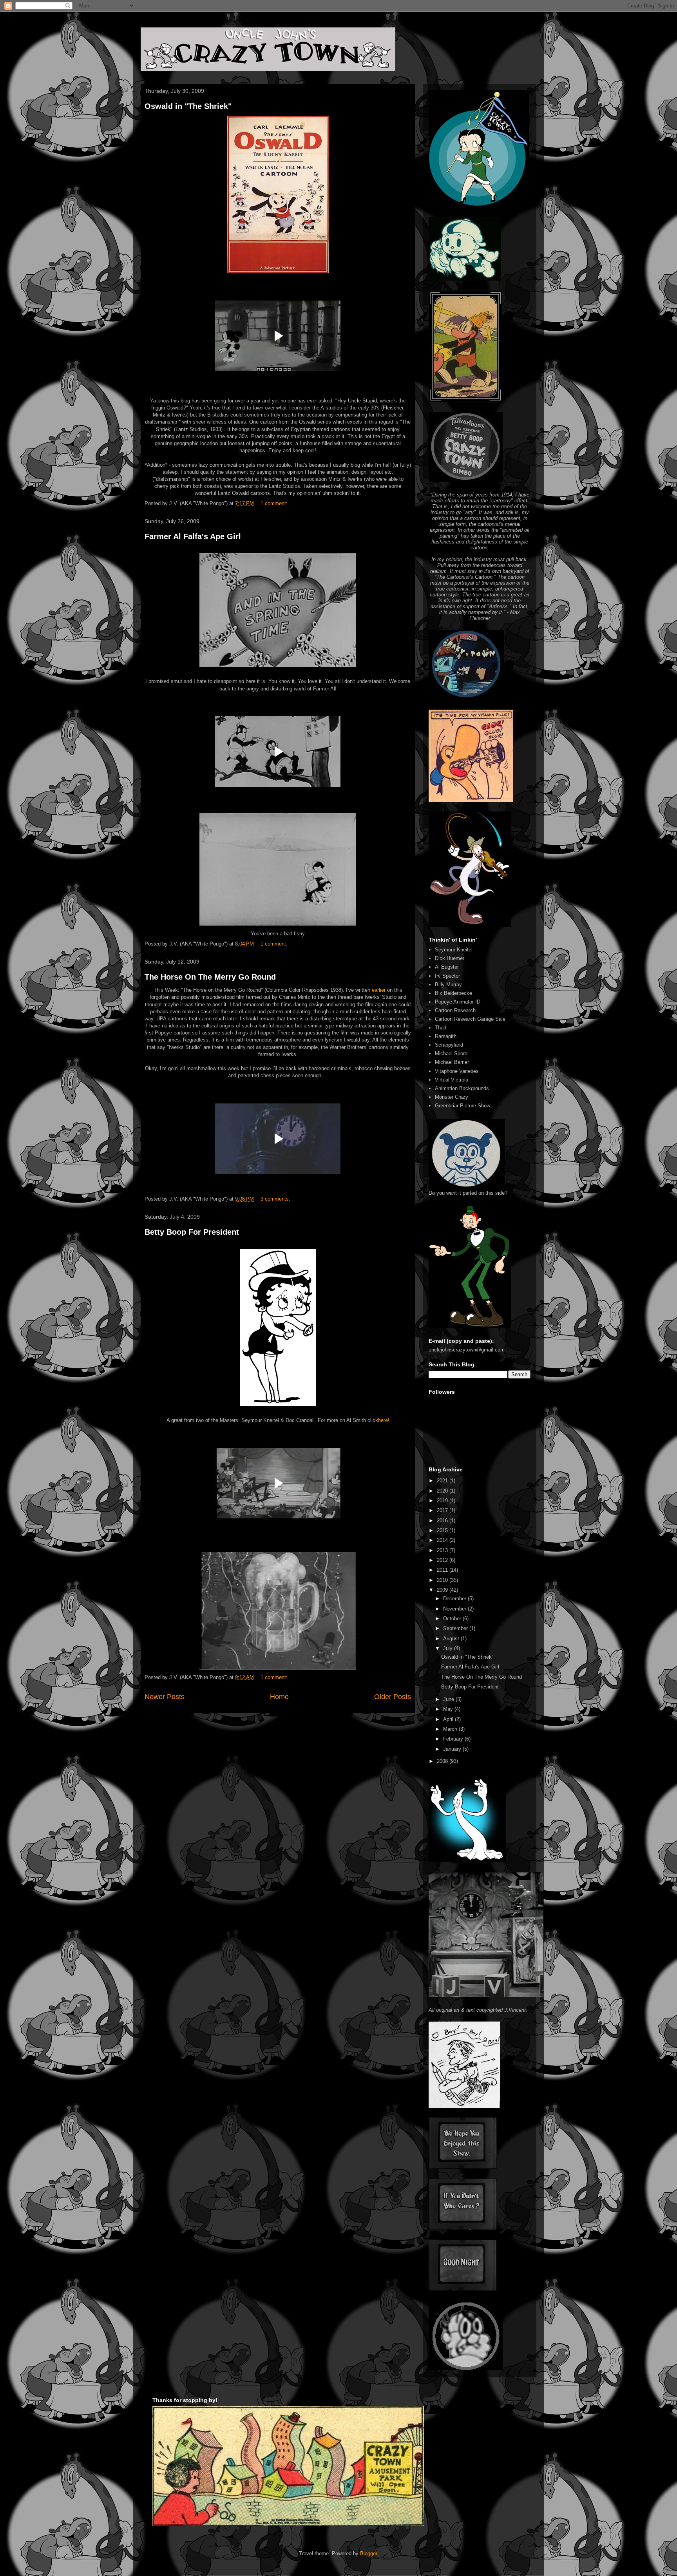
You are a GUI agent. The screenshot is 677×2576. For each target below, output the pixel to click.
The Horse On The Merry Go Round (210, 977)
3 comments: (276, 1199)
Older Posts (393, 1697)
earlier (379, 990)
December (455, 1599)
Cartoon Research (455, 1010)
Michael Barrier (452, 1062)
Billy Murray (448, 985)
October (453, 1619)
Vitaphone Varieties (457, 1071)
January (453, 1749)
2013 (443, 1550)
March (451, 1729)
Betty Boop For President (192, 1232)
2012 (443, 1560)
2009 (443, 1590)
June (449, 1699)
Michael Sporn (451, 1053)
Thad (441, 1028)
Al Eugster (447, 967)
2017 (443, 1510)
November (455, 1609)
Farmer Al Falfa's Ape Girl (193, 536)
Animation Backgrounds (462, 1088)
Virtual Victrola (452, 1080)
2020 (443, 1491)
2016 (443, 1521)
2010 (443, 1580)
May (449, 1709)
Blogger (368, 2553)
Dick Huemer (450, 958)
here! (384, 1420)
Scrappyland (449, 1045)
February (454, 1739)
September (456, 1628)
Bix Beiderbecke (453, 993)
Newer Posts (165, 1697)
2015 (443, 1530)
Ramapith (446, 1036)
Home (279, 1697)
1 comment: (275, 503)
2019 (443, 1501)
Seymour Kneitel (454, 950)
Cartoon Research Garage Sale (470, 1019)
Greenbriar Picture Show (462, 1106)
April (449, 1719)
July (449, 1648)
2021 (443, 1481)
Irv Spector (447, 976)
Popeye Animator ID (458, 1002)
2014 (443, 1540)
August (452, 1639)
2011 (443, 1570)
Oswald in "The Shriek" (188, 106)
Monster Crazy (452, 1097)
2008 (443, 1761)
